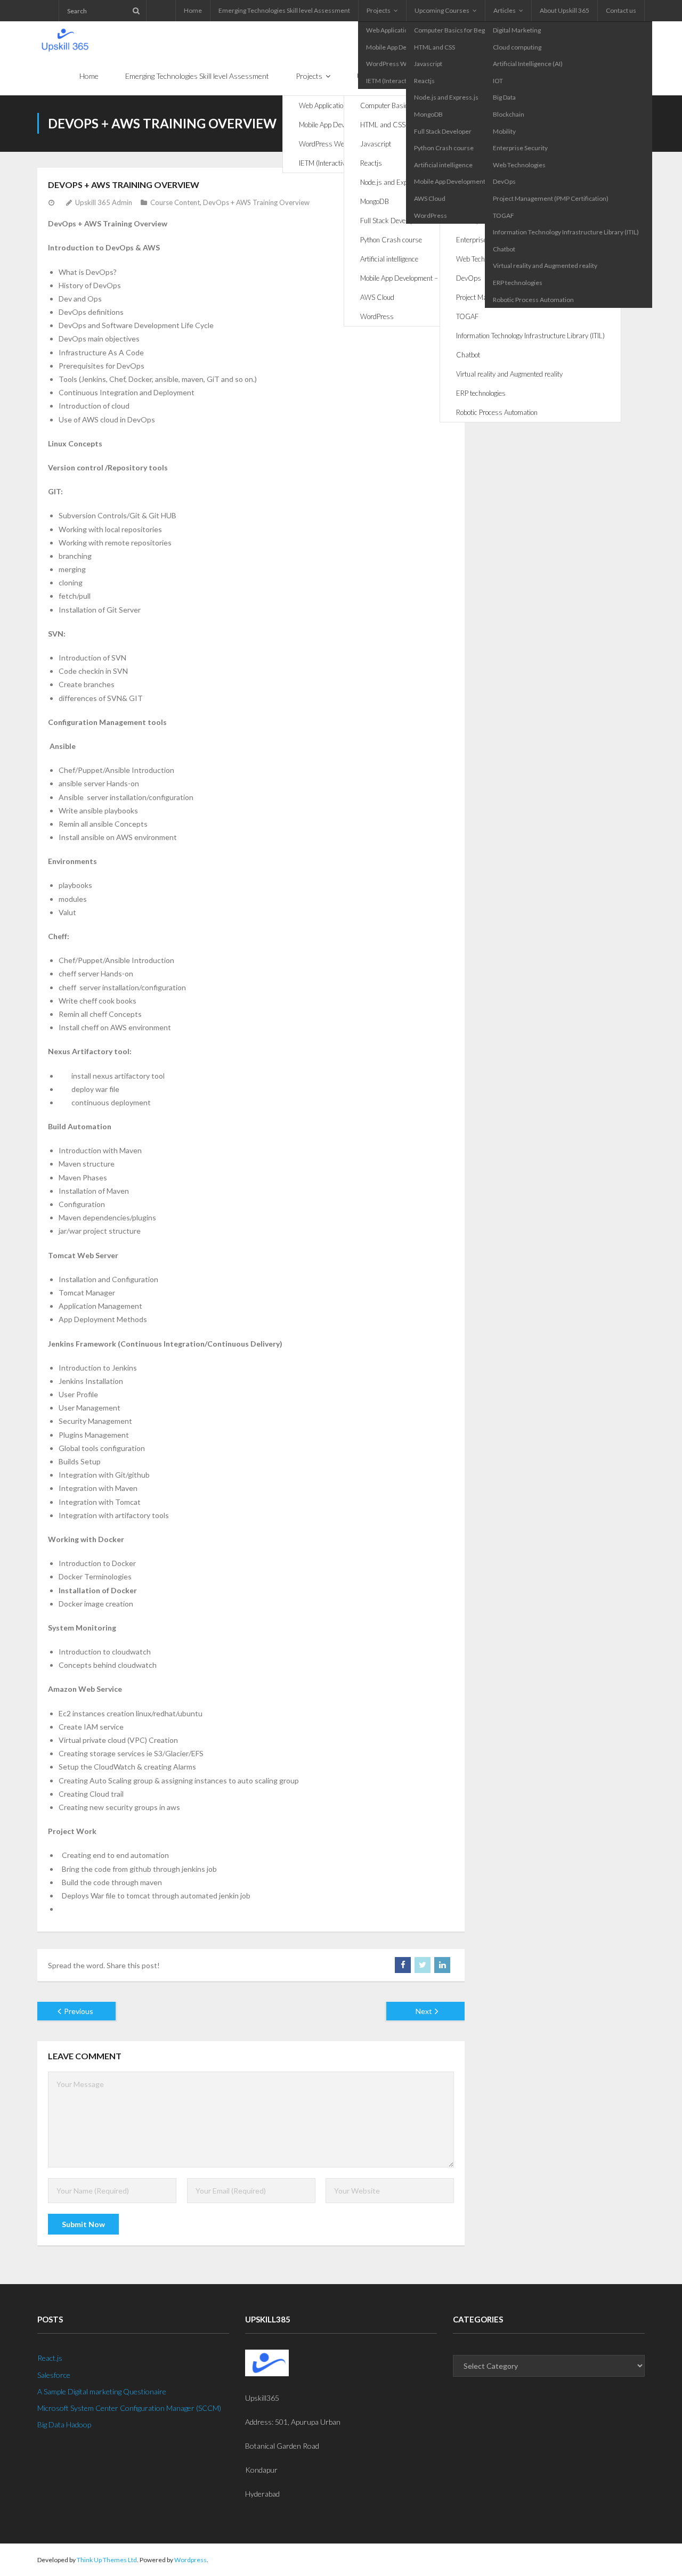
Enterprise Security (520, 148)
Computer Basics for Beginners (459, 30)
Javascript (428, 64)
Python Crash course (444, 148)
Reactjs (424, 81)
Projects (379, 10)
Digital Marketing (517, 30)
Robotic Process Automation (533, 300)
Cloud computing (517, 47)
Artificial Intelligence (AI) (528, 64)
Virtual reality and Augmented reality (545, 266)
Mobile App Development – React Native (470, 181)
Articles (505, 10)
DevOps (504, 181)
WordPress (431, 215)
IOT (498, 81)
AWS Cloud (430, 198)
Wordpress (190, 2560)
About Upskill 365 (565, 10)
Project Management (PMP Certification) (551, 198)
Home (193, 10)
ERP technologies (518, 283)
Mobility (504, 131)
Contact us (621, 10)
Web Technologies (519, 165)
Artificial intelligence (443, 165)
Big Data (504, 97)
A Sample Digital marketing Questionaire (102, 2391)
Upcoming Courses (442, 10)
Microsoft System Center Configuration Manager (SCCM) (129, 2408)
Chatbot (504, 249)
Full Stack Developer (443, 131)
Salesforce (54, 2375)
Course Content (175, 202)
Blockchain (509, 114)
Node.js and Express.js (446, 97)
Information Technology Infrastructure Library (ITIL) (566, 232)
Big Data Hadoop (64, 2424)
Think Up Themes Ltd (107, 2560)
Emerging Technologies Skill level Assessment (284, 10)
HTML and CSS (435, 47)
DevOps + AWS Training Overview (256, 202)
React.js (50, 2358)
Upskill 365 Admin (104, 202)
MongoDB (428, 114)
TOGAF (504, 215)
